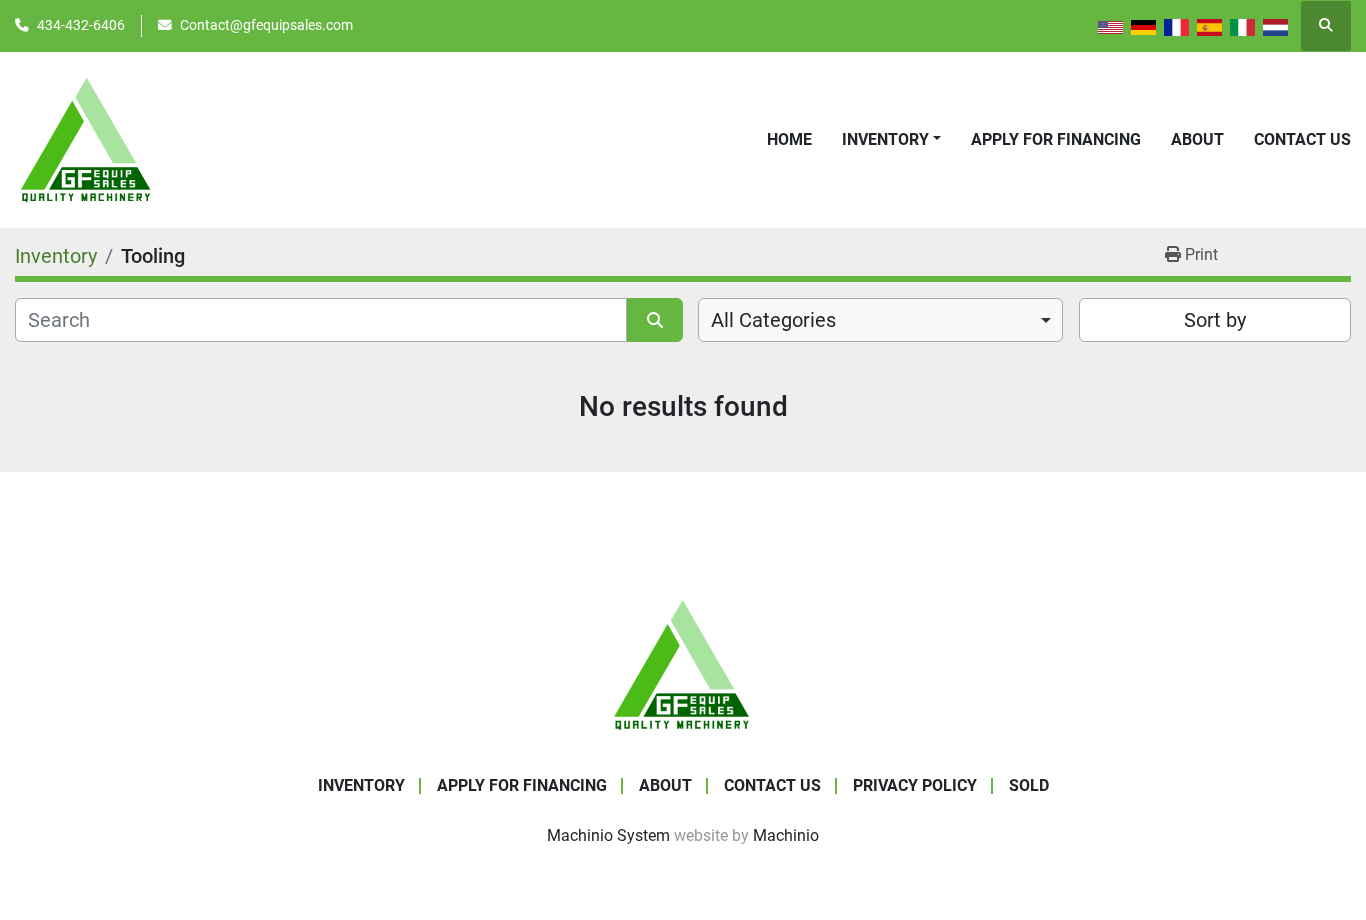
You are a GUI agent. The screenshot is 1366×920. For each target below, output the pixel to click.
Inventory (885, 139)
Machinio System (608, 835)
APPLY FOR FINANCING (1056, 139)
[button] (891, 140)
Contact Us (1302, 139)
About (1197, 139)
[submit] (655, 320)
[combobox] (880, 320)
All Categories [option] (773, 320)
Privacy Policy (915, 785)
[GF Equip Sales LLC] (683, 663)
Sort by (1215, 320)
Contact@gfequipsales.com (266, 25)
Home (789, 139)
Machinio (786, 835)
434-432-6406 (81, 25)
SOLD (1029, 785)
